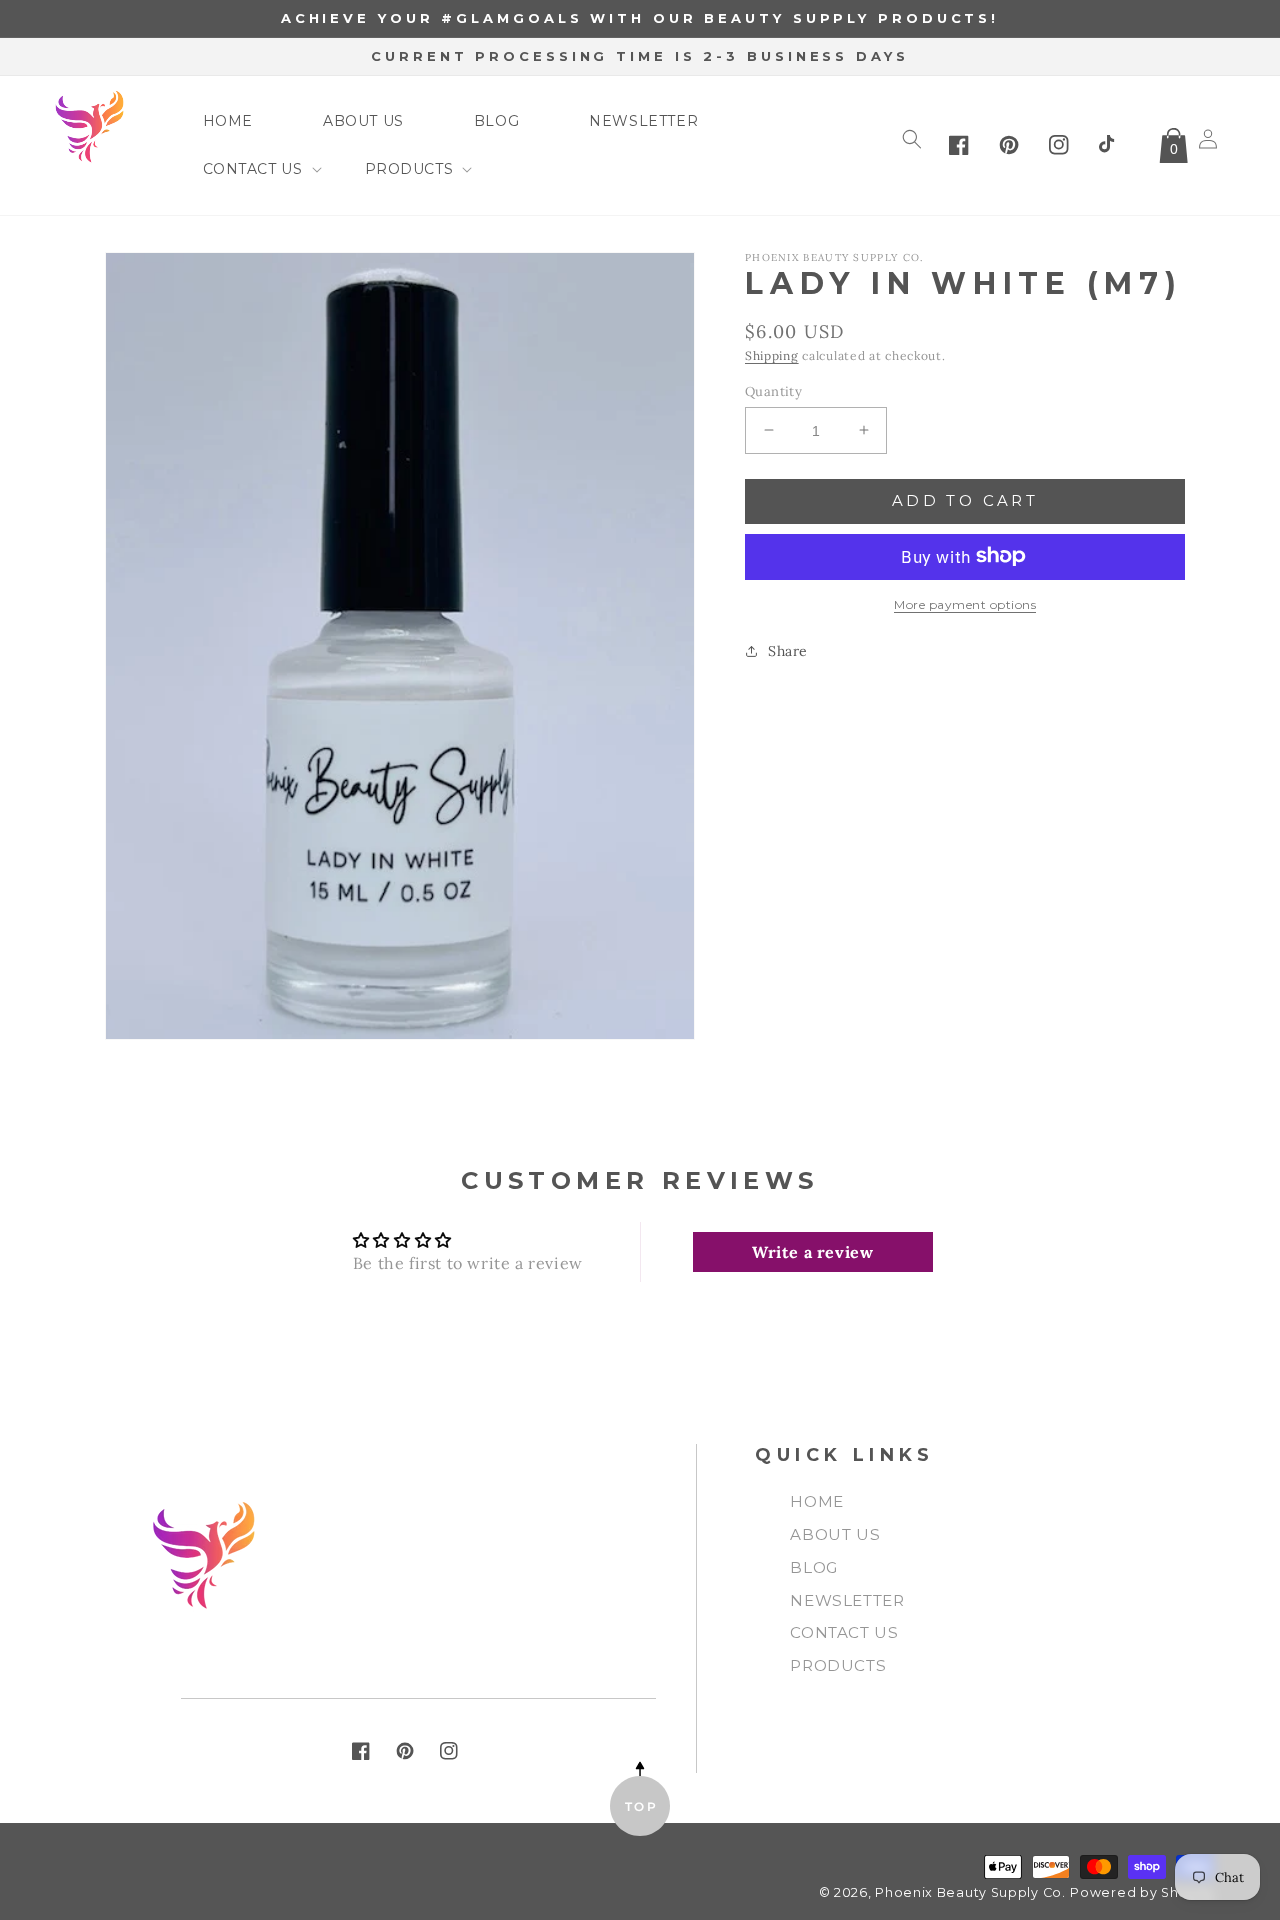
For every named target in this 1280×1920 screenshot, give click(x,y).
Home (816, 1501)
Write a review (812, 1252)
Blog (813, 1567)
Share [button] (788, 650)
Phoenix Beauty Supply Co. (970, 1892)
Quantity (773, 390)
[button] (249, 169)
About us (835, 1534)
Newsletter (847, 1600)
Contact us (844, 1632)
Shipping (772, 355)
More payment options (965, 603)
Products (838, 1665)
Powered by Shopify (1142, 1892)
